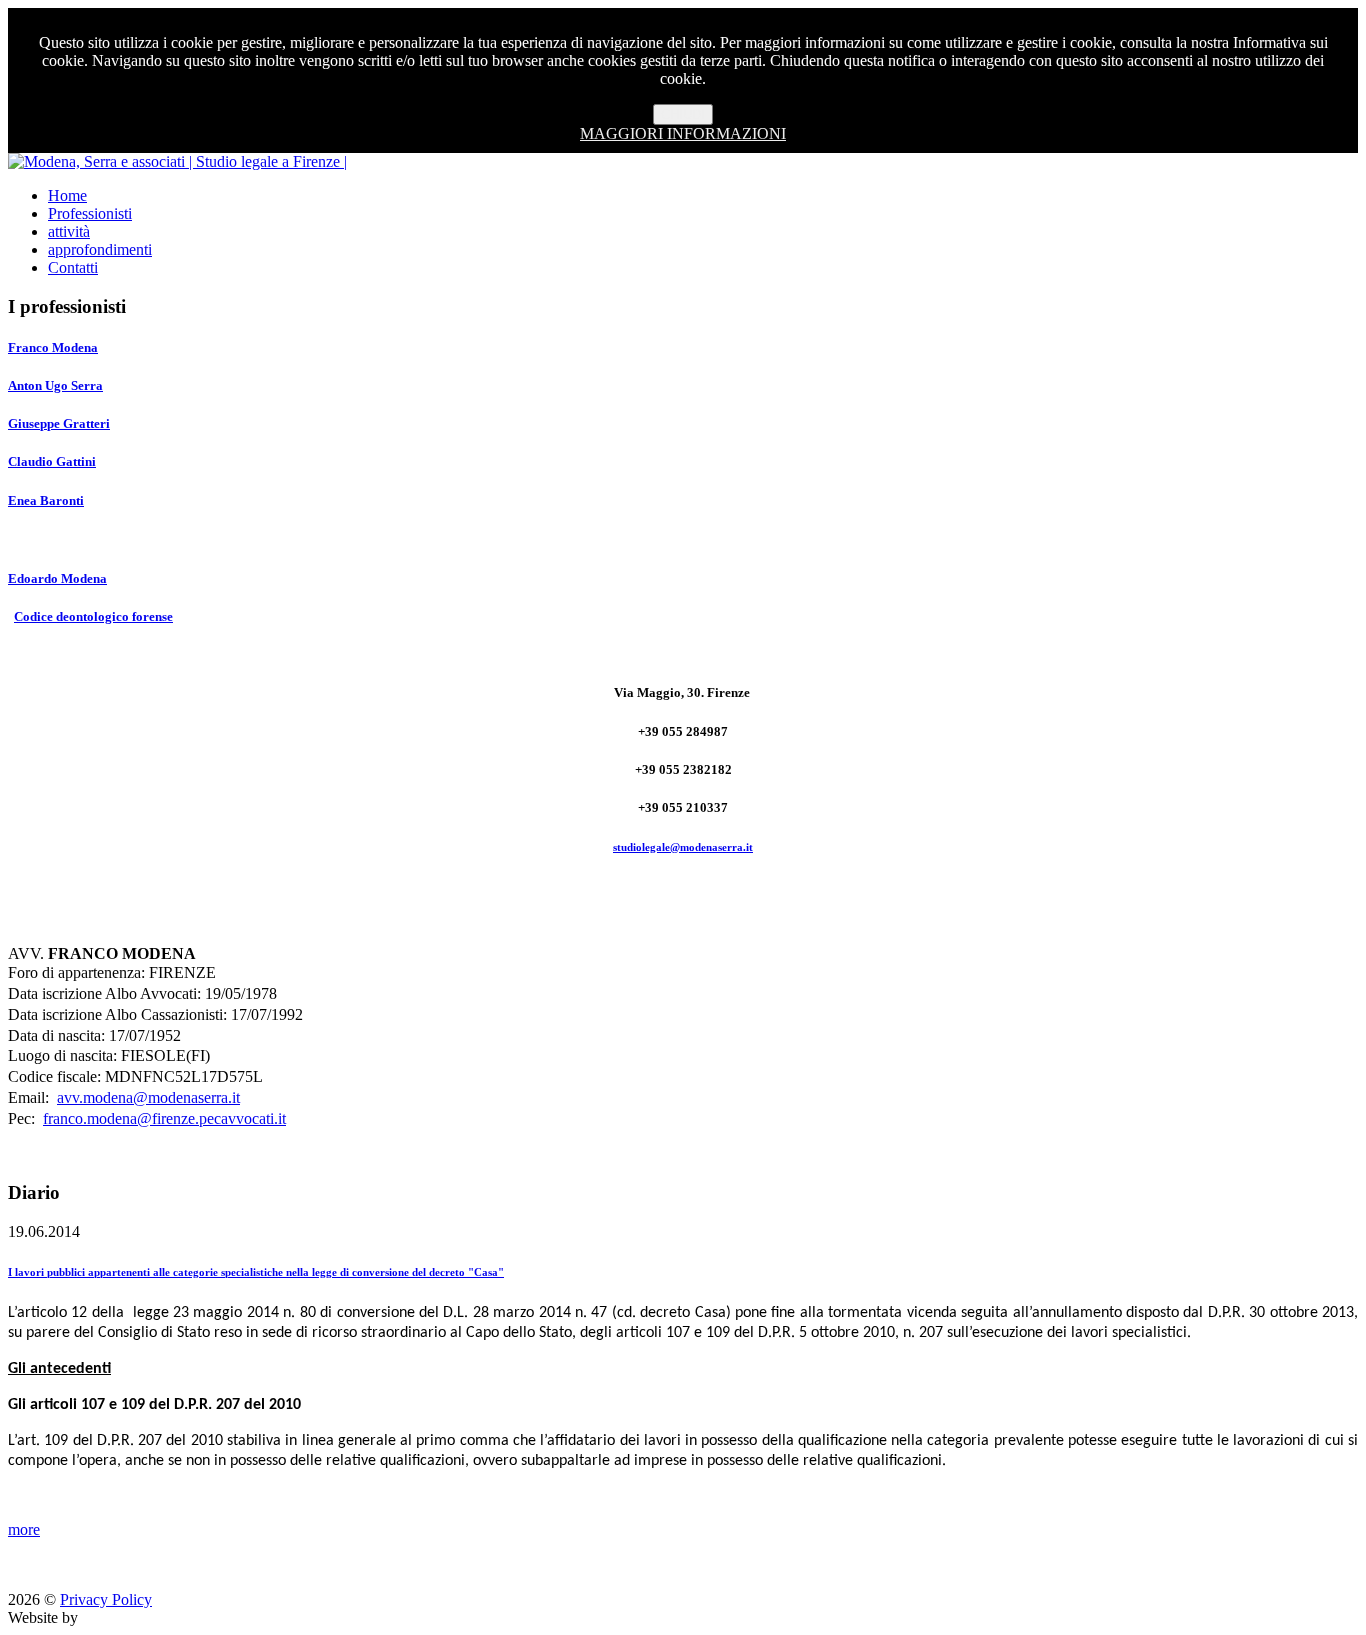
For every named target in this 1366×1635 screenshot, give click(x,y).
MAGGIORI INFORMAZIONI (683, 133)
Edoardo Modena (57, 578)
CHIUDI (683, 114)
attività (69, 231)
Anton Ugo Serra (55, 385)
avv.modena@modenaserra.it (148, 1097)
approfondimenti (100, 249)
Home (67, 195)
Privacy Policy (106, 1599)
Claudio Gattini (52, 461)
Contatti (73, 267)
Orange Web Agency (148, 1617)
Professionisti (90, 213)
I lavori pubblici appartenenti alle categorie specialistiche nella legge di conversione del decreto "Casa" (256, 1272)
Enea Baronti (46, 500)
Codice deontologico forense (93, 616)
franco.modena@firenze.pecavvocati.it (164, 1118)
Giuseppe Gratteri (59, 423)
